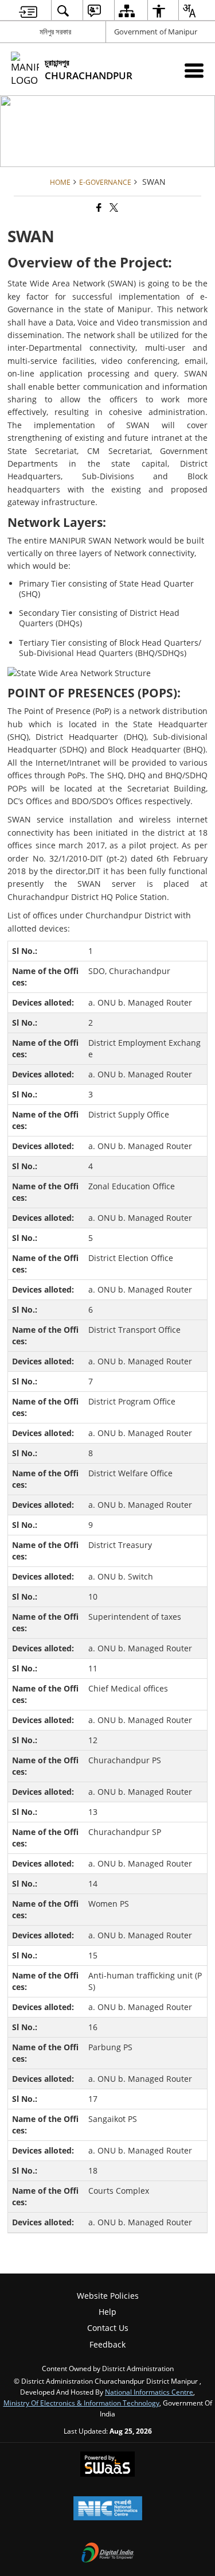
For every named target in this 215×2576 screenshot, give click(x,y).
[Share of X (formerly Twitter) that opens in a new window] (113, 207)
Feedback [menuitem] (107, 2344)
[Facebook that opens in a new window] (98, 207)
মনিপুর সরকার (55, 32)
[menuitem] (28, 11)
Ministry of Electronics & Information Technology (81, 2403)
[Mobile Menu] (194, 70)
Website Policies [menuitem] (108, 2296)
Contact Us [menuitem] (108, 2328)
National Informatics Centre (149, 2392)
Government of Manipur (156, 32)
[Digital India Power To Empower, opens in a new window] (108, 2554)
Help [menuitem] (107, 2312)
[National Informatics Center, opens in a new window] (108, 2509)
